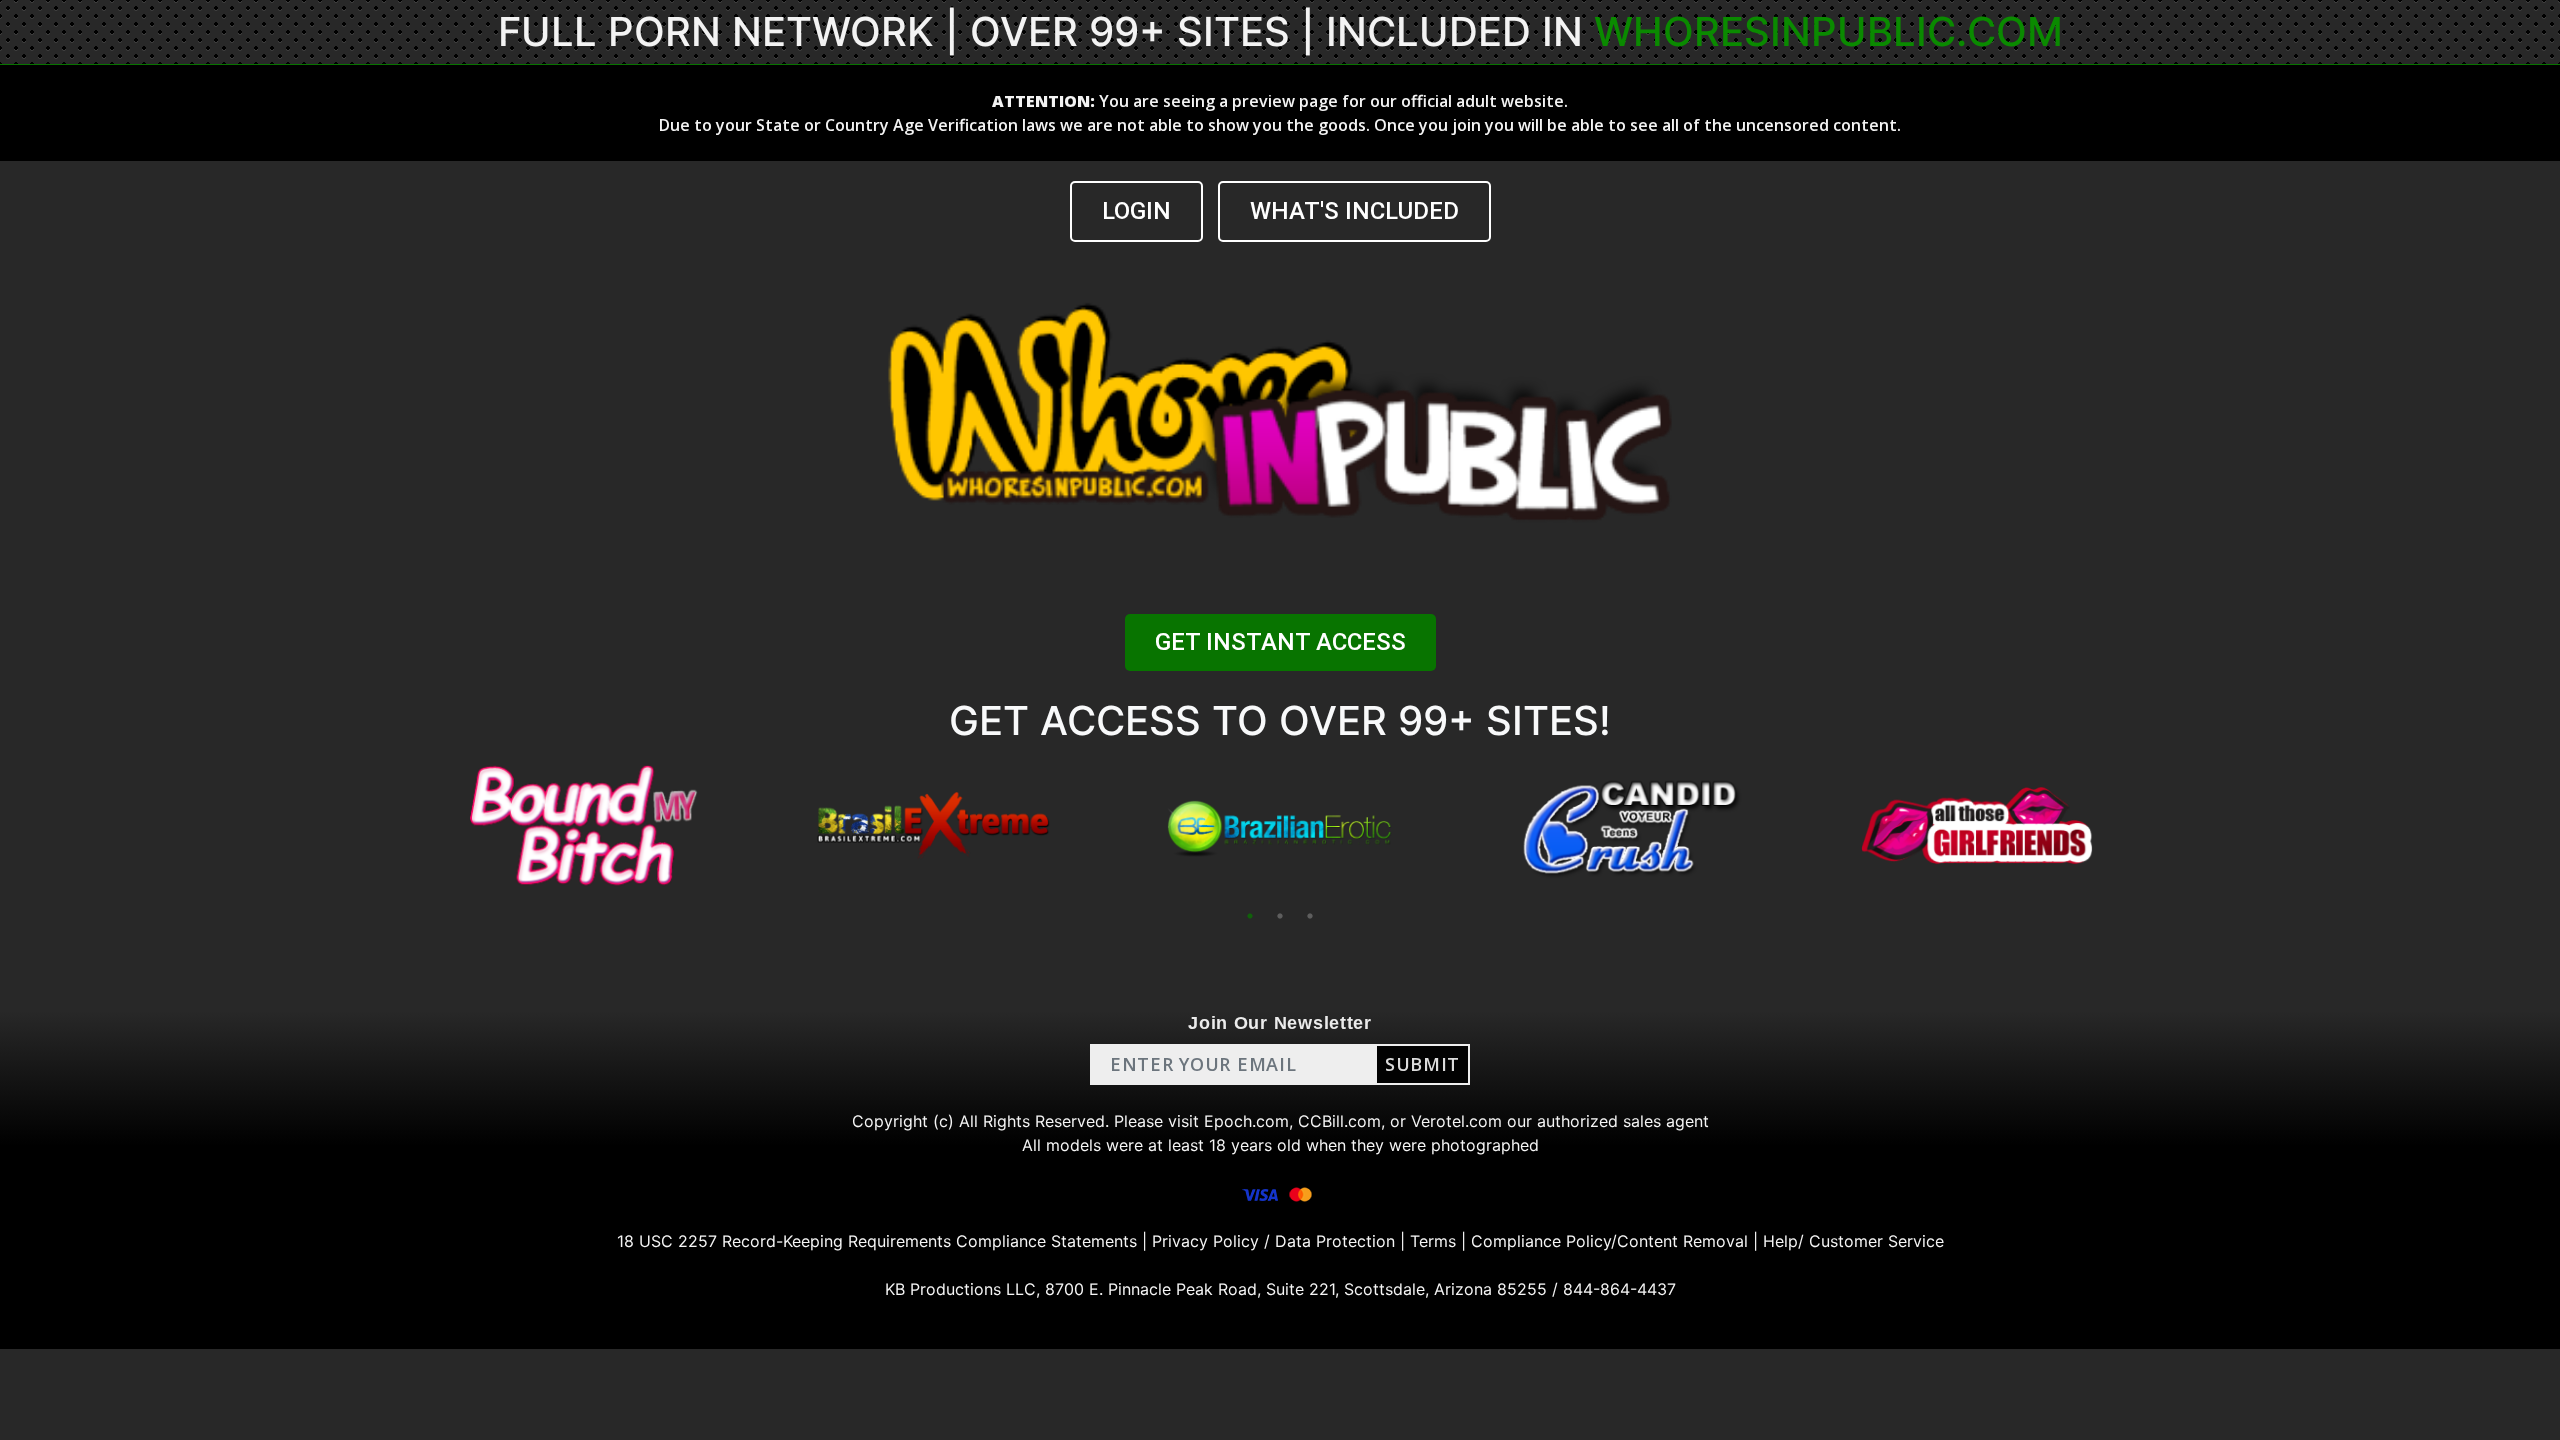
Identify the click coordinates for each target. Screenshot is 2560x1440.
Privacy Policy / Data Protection (1273, 1241)
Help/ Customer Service (1853, 1241)
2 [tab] (1280, 916)
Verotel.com (1456, 1121)
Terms (1433, 1241)
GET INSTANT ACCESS (1280, 642)
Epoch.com (1246, 1121)
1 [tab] (1250, 916)
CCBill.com (1339, 1121)
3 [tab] (1310, 916)
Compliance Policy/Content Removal (1609, 1241)
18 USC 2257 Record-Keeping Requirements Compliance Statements (877, 1241)
